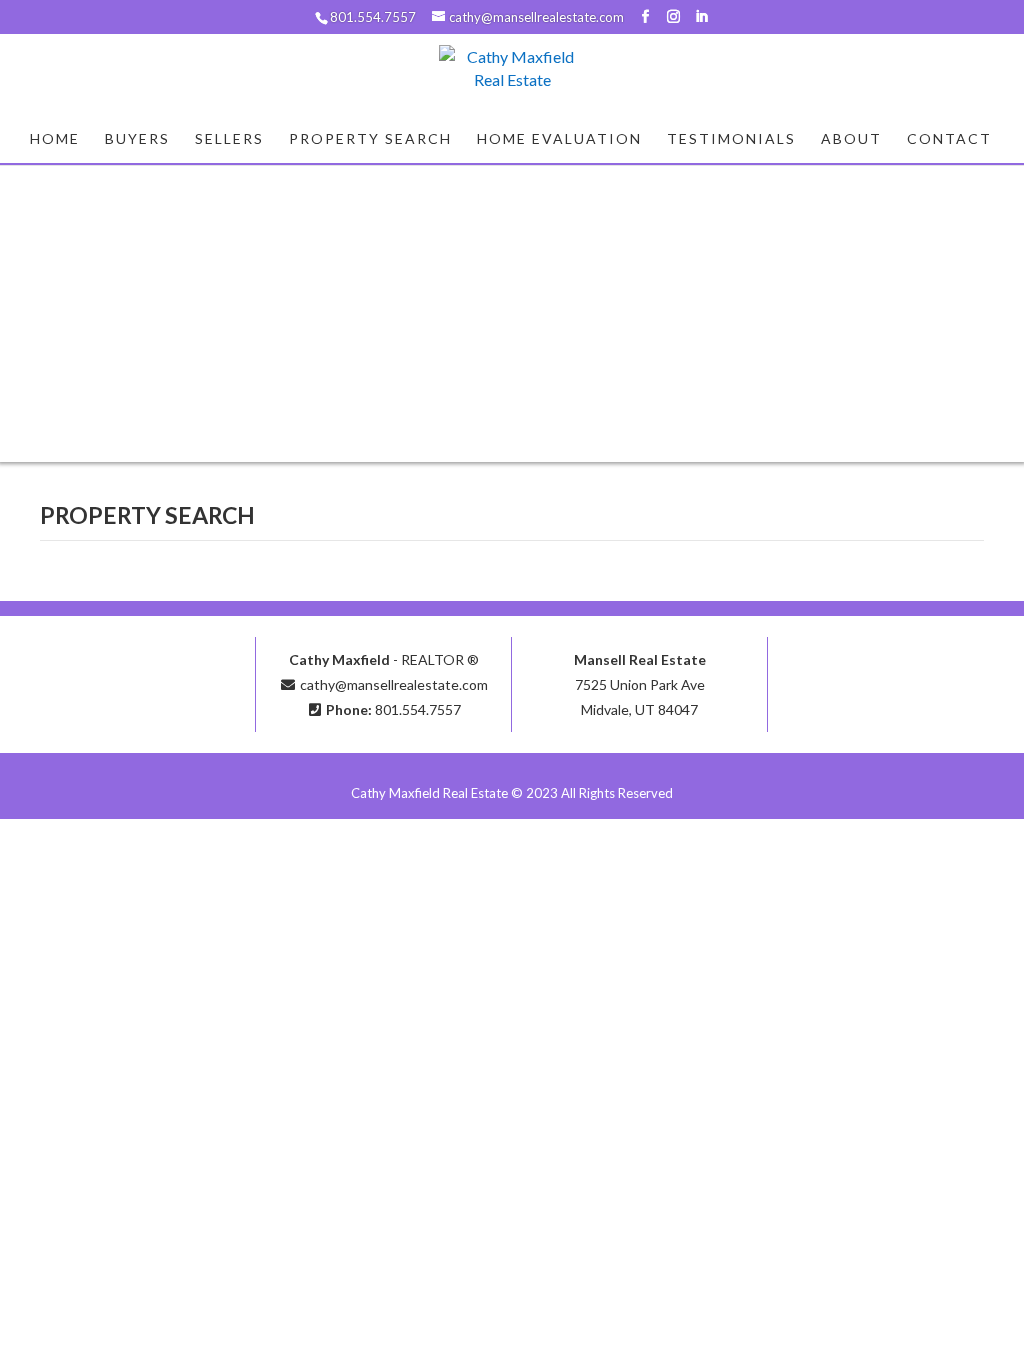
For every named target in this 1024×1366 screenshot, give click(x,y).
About (851, 139)
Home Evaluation (559, 139)
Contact (949, 139)
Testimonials (731, 139)
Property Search (370, 139)
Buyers (137, 139)
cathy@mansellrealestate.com (394, 684)
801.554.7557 (418, 709)
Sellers (229, 139)
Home (55, 139)
